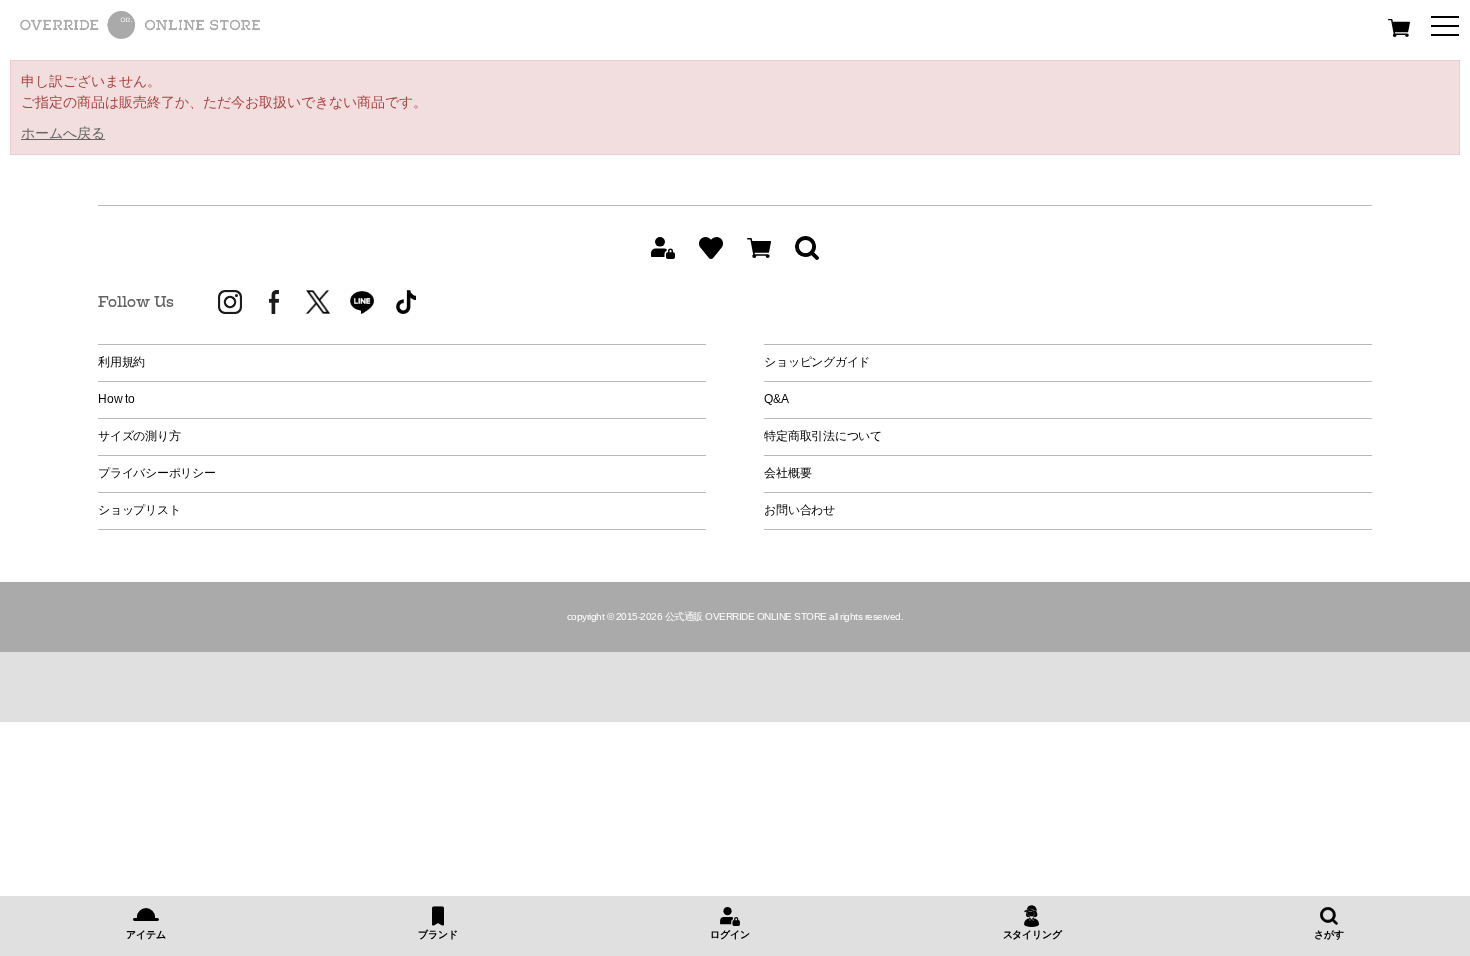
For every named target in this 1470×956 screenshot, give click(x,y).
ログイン (729, 934)
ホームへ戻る (63, 133)
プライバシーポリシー (157, 473)
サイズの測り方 (139, 436)
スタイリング (1032, 934)
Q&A (776, 399)
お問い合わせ (799, 510)
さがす (1328, 934)
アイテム (145, 934)
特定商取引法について (823, 436)
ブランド (437, 934)
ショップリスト (139, 510)
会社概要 (787, 473)
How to (116, 399)
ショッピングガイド (817, 362)
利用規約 (121, 362)
